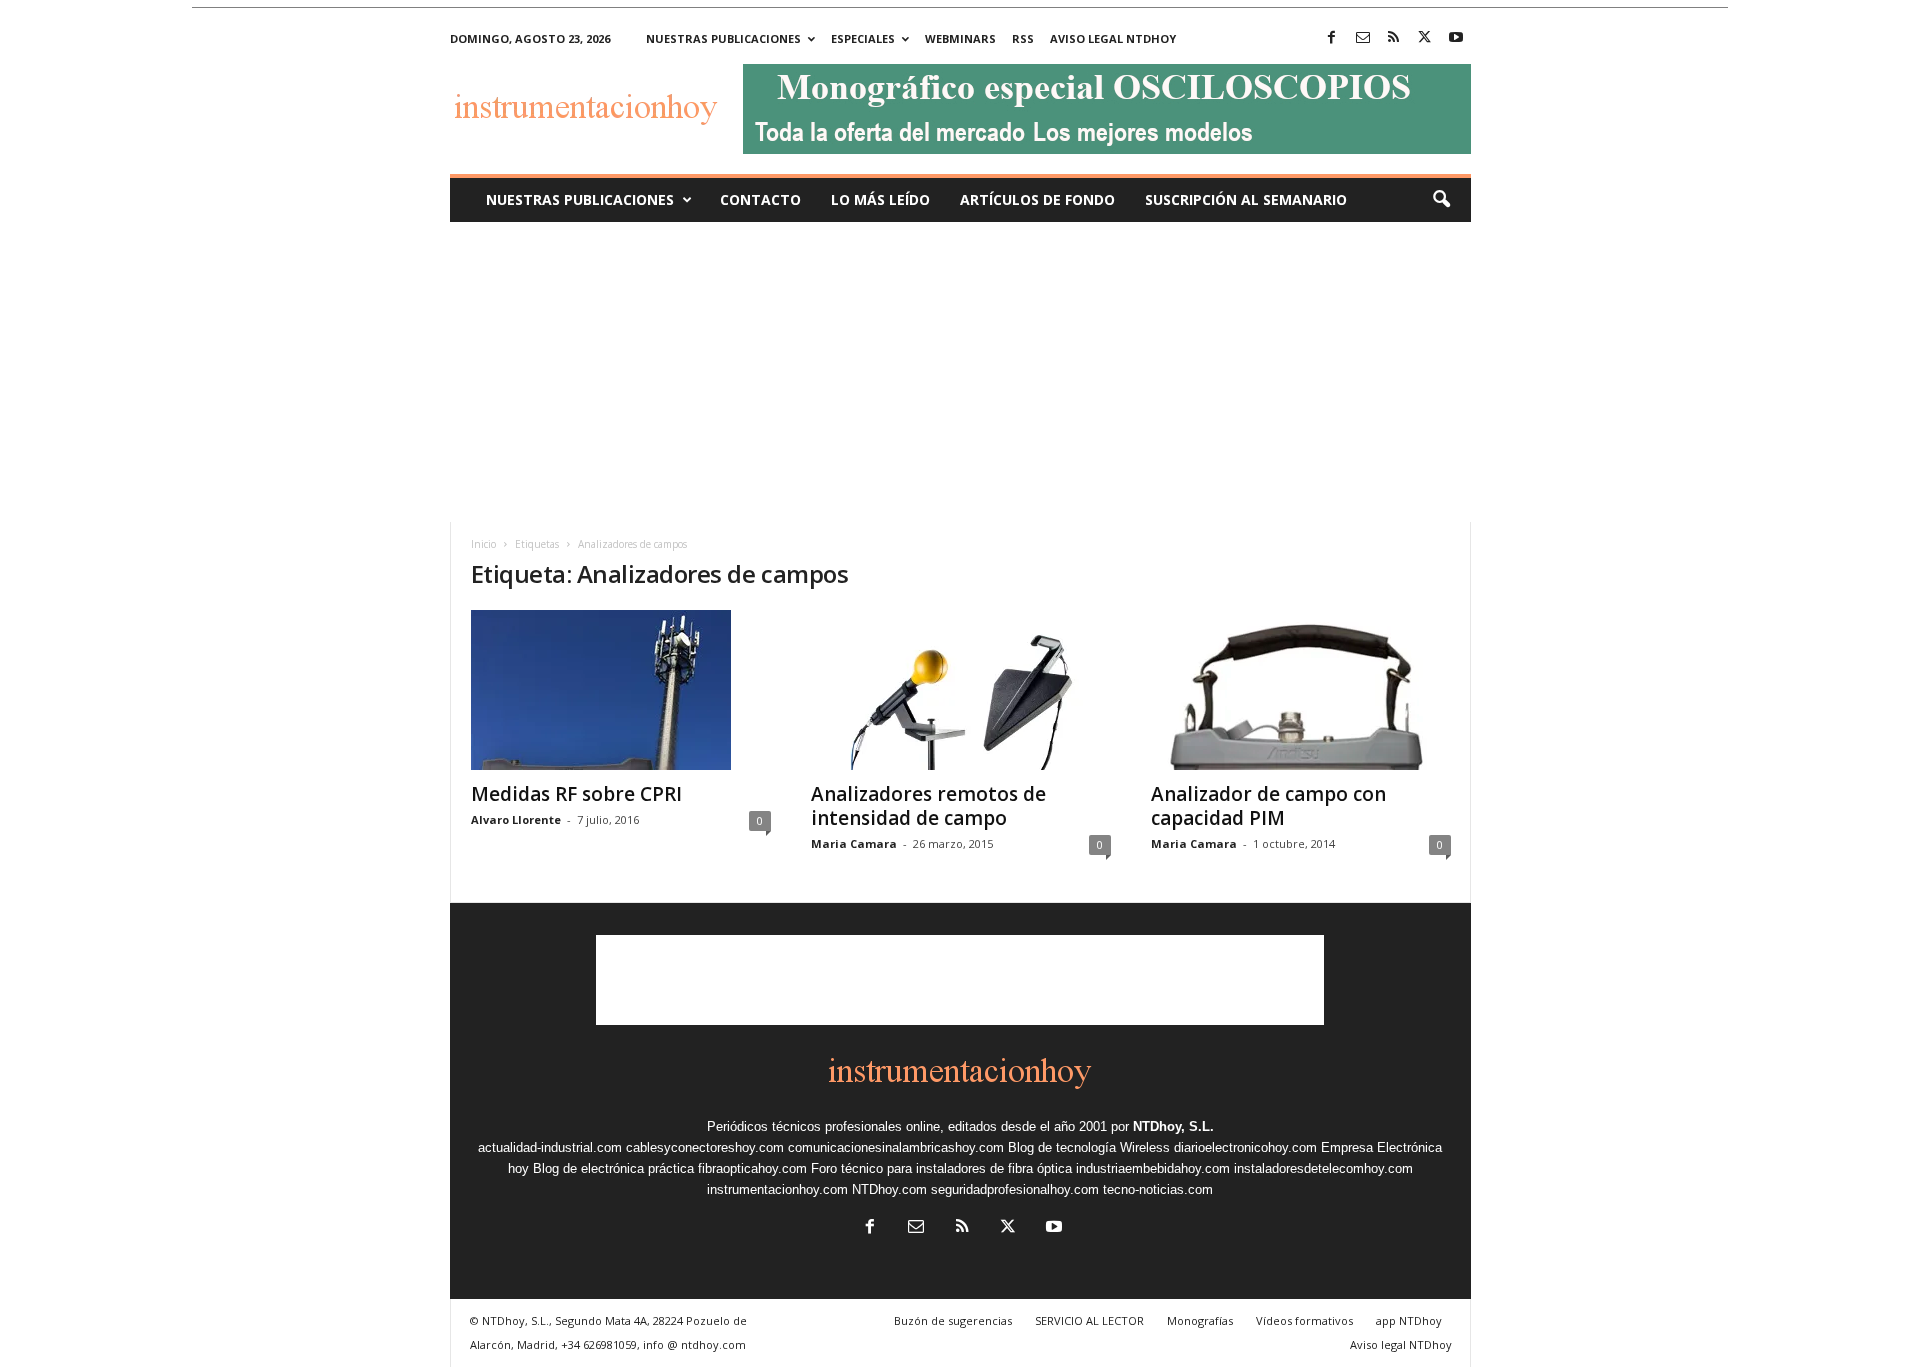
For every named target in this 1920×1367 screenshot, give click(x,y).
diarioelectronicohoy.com (1245, 1147)
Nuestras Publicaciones (580, 199)
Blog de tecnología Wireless (1089, 1147)
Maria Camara (854, 843)
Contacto (760, 199)
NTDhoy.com (889, 1189)
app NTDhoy (1409, 1320)
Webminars (960, 38)
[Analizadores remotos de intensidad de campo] (961, 690)
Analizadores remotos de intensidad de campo (928, 806)
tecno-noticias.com (1158, 1189)
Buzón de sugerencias (953, 1320)
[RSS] (1394, 38)
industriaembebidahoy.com (1153, 1168)
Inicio (483, 544)
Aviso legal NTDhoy (1113, 38)
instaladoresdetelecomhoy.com (1323, 1168)
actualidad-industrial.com (550, 1147)
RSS (1023, 38)
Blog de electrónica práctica (613, 1168)
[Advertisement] (960, 372)
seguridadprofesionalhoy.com (1015, 1189)
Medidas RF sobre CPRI (576, 794)
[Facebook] (1332, 38)
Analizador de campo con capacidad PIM (1268, 806)
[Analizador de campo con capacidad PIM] (1301, 690)
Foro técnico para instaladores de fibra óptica (941, 1168)
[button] (1441, 200)
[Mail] (1363, 38)
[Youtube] (1456, 38)
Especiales (863, 38)
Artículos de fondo (1037, 199)
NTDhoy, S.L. (1173, 1126)
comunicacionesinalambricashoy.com (896, 1147)
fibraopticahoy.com (752, 1168)
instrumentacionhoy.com (777, 1189)
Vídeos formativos (1304, 1320)
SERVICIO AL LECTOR (1089, 1320)
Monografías (1200, 1320)
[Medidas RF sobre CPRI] (621, 690)
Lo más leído (880, 199)
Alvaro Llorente (516, 819)
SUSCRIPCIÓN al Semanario (1246, 199)
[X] (1425, 38)
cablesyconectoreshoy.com (705, 1147)
